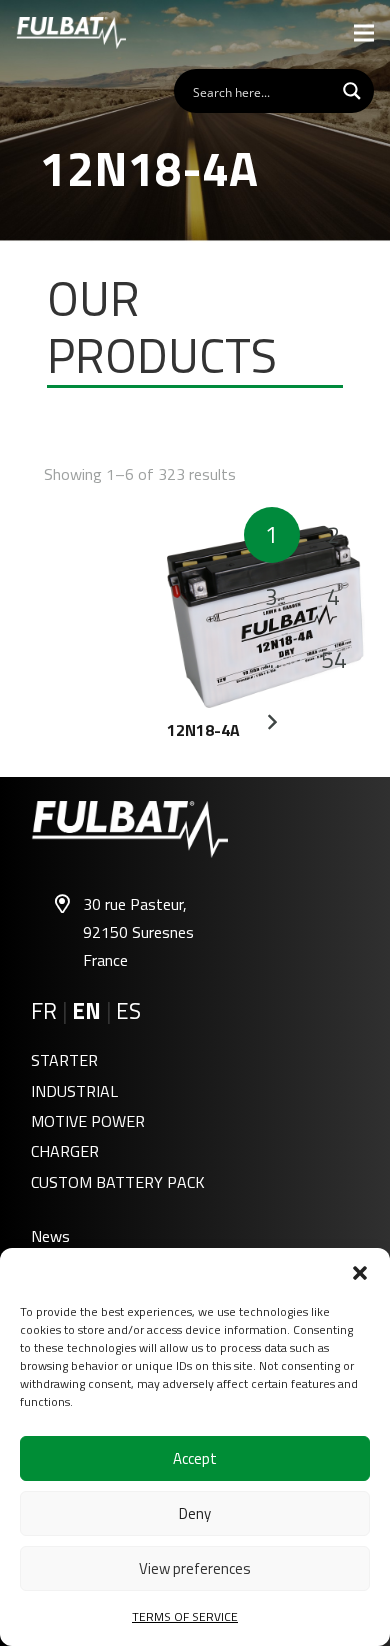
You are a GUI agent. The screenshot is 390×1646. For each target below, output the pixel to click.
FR (44, 1011)
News (50, 1236)
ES (128, 1011)
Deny (195, 1513)
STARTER (64, 1060)
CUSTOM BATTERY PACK (118, 1182)
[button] (360, 1273)
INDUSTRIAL (74, 1091)
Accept (195, 1458)
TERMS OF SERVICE (185, 1616)
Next (272, 722)
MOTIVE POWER (88, 1121)
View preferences (195, 1568)
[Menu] (364, 33)
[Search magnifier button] (352, 91)
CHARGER (65, 1151)
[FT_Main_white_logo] (71, 33)
